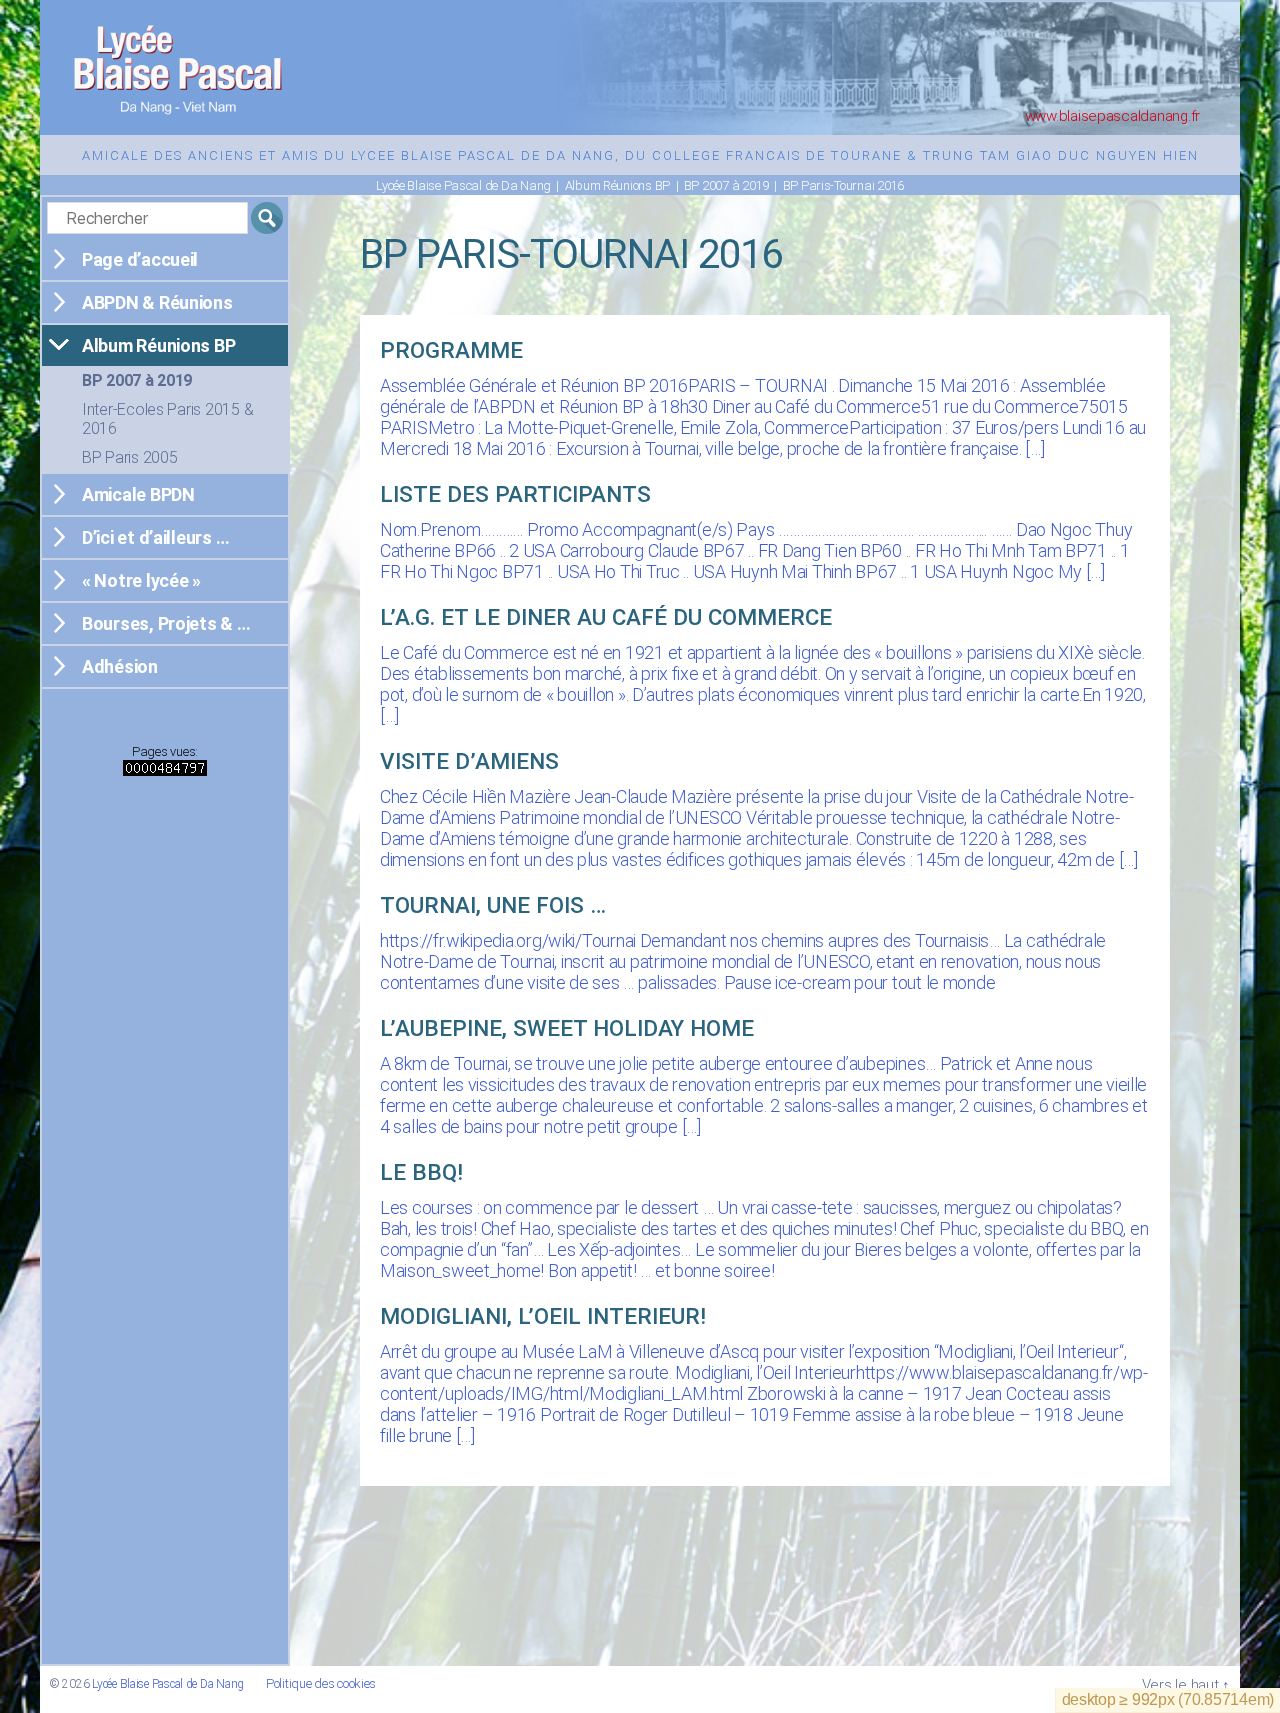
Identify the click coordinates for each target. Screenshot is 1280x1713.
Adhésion (120, 666)
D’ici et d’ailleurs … (155, 537)
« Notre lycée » (141, 580)
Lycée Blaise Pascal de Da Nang (168, 1684)
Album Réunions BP (158, 345)
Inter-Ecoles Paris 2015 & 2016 (167, 419)
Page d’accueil (140, 259)
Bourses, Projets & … (166, 623)
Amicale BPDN (138, 494)
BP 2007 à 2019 (137, 380)
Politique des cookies (321, 1683)
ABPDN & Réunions (157, 302)
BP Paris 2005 (130, 457)
